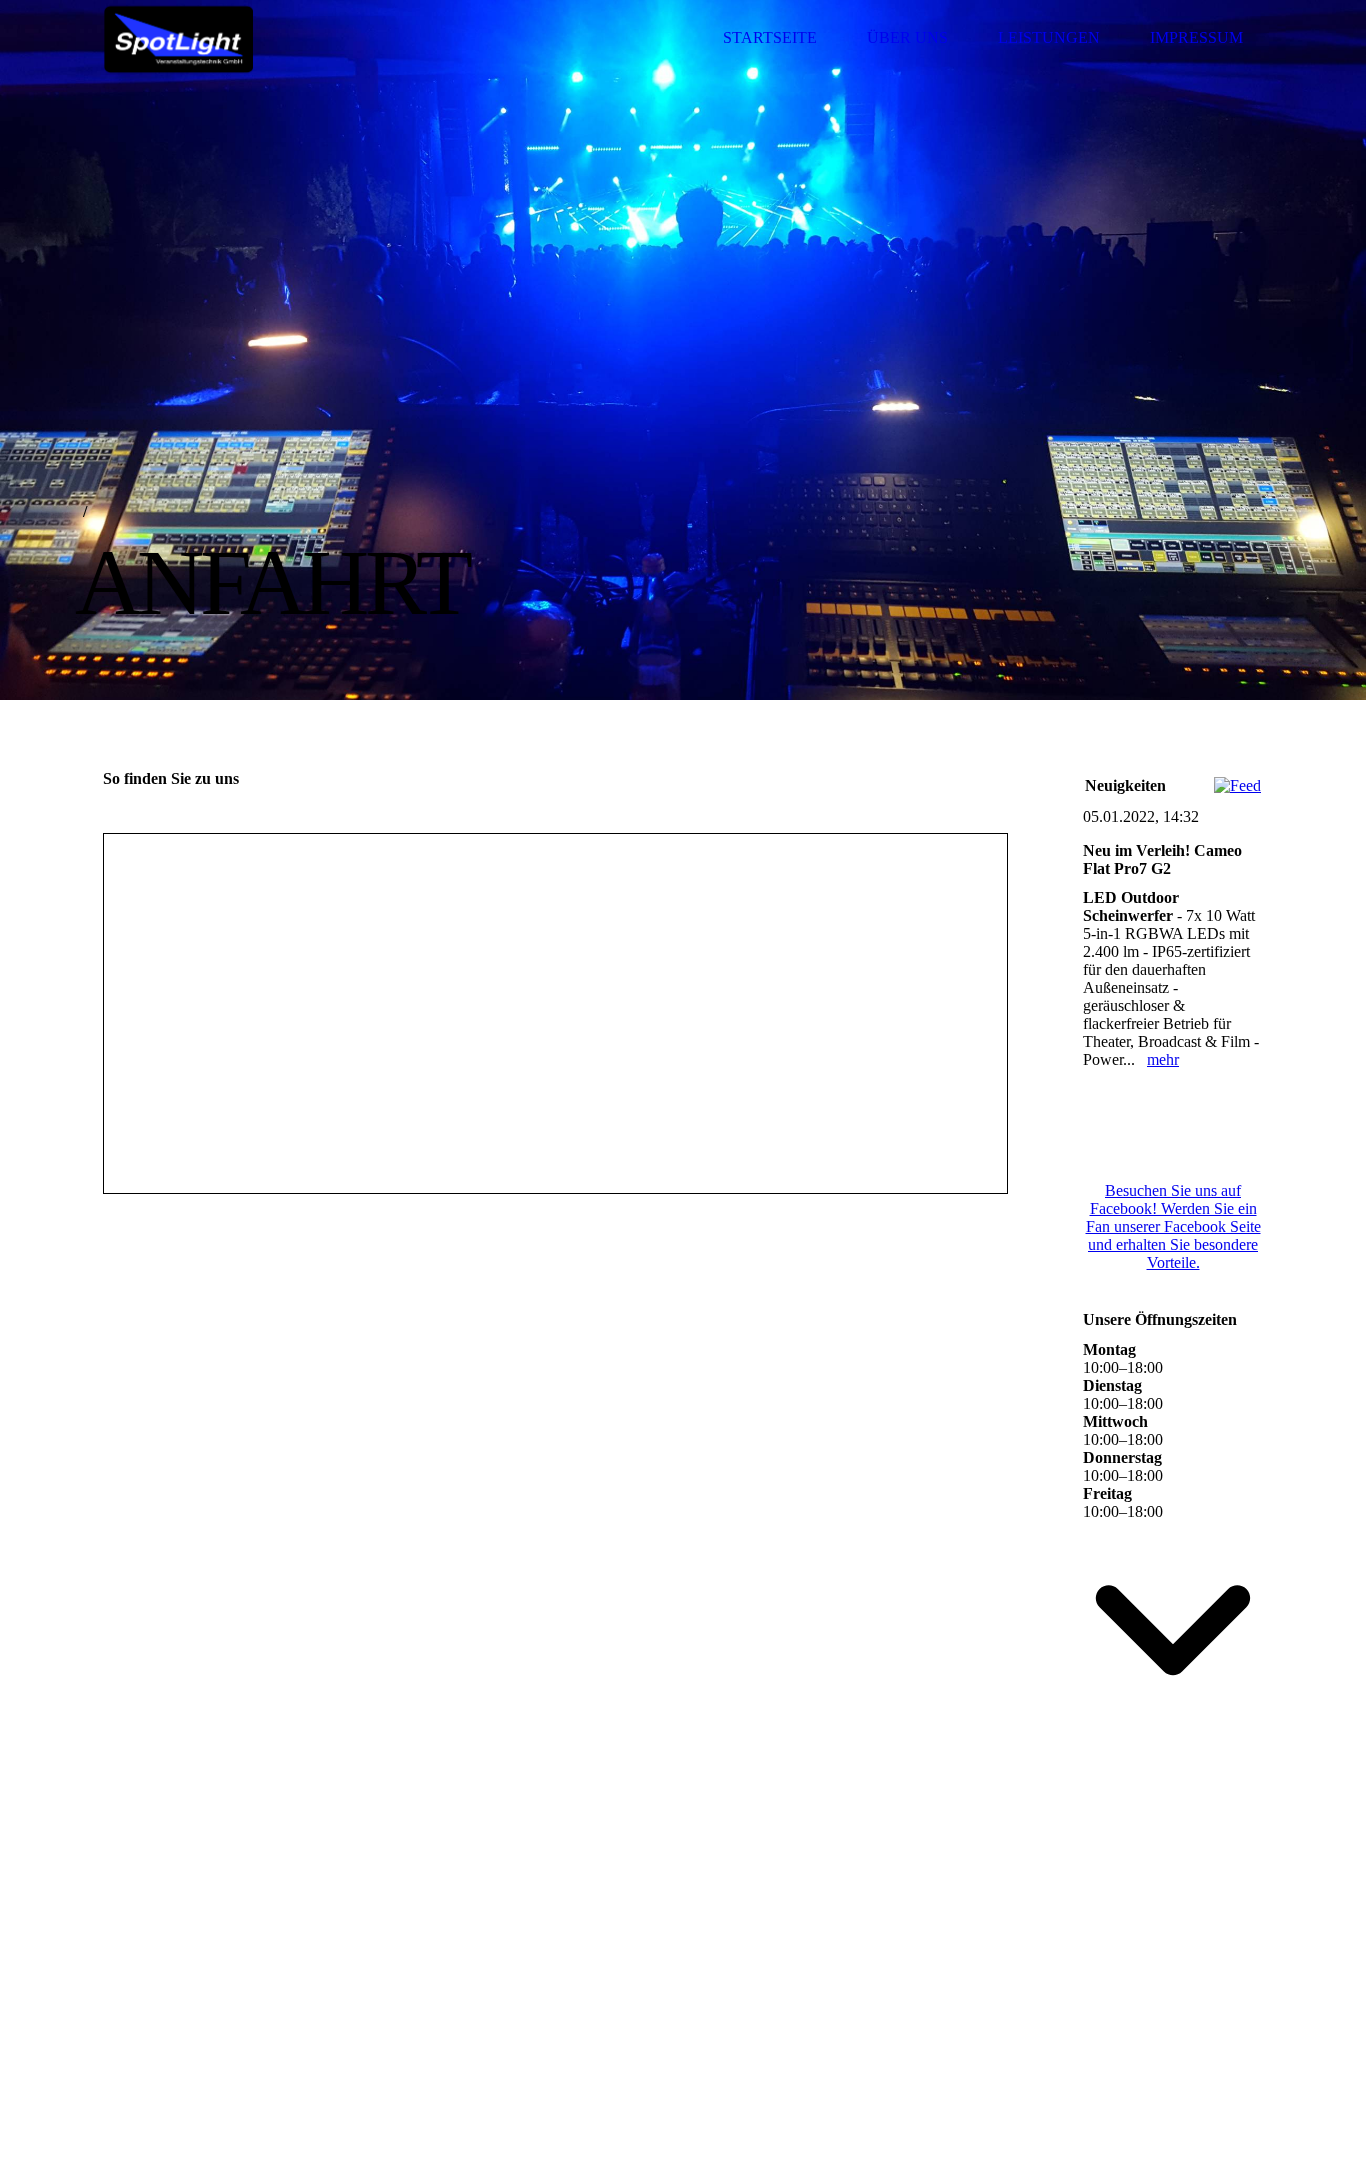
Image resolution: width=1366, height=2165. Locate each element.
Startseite (770, 37)
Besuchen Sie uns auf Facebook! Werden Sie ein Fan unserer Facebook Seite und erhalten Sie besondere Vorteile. (1173, 1226)
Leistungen (1049, 37)
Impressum (1196, 37)
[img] (178, 37)
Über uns (907, 37)
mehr (1163, 1059)
